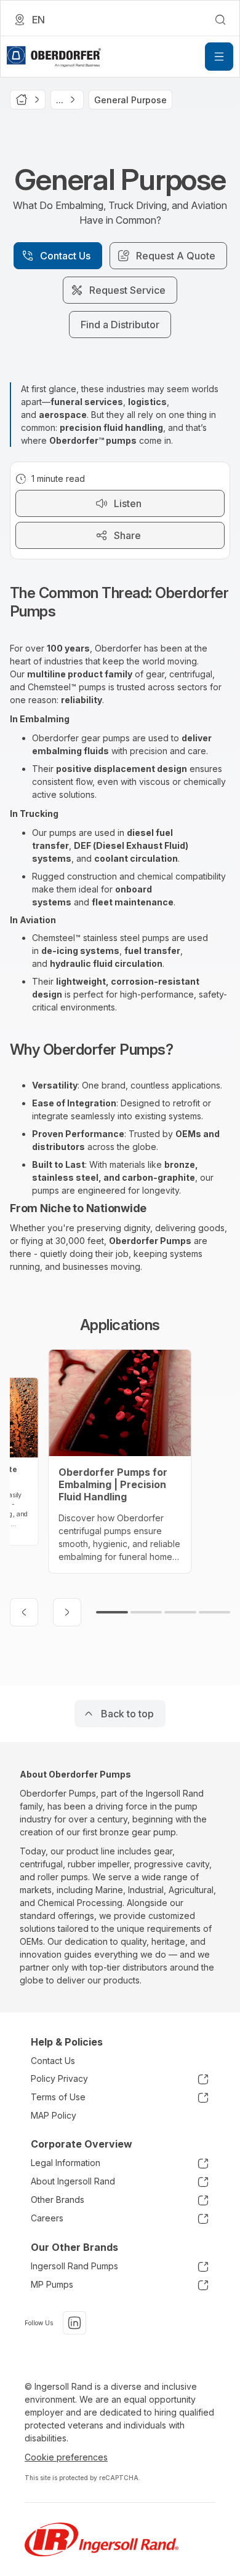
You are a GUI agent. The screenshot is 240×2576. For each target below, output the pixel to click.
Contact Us (53, 2061)
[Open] (219, 57)
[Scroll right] (67, 1612)
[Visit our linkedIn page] (74, 2323)
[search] (220, 20)
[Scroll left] (24, 1612)
